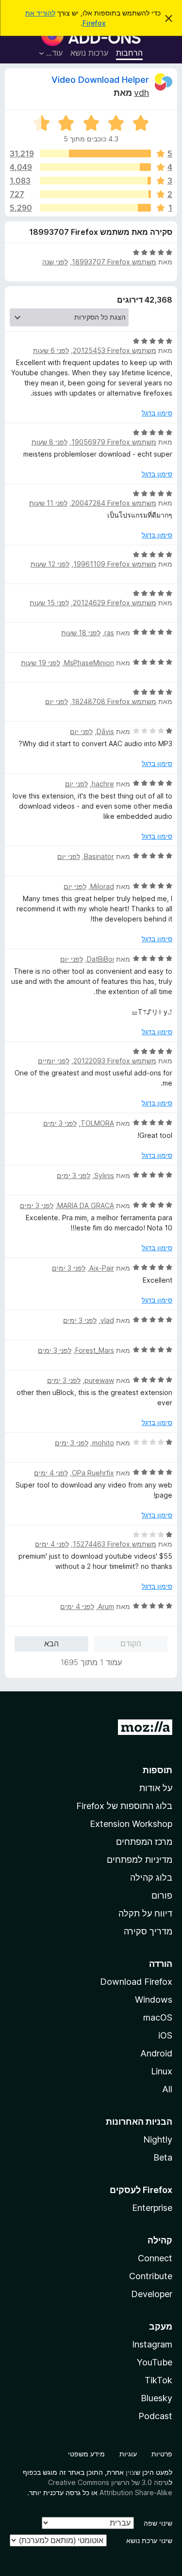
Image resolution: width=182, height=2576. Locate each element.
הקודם (131, 1643)
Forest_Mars (95, 1350)
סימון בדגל (157, 413)
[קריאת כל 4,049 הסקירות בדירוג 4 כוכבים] (95, 167)
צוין (131, 2472)
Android (156, 2053)
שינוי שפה (158, 2523)
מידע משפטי (86, 2454)
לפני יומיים (54, 1061)
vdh (141, 93)
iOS (165, 2035)
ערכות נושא (89, 53)
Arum (106, 1606)
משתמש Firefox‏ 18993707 (114, 262)
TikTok (158, 2380)
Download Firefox (136, 1982)
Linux (162, 2071)
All (167, 2089)
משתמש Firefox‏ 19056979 (114, 442)
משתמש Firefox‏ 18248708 (114, 701)
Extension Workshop (131, 1824)
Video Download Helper (100, 80)
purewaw (99, 1380)
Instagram (152, 2344)
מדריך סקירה (148, 1931)
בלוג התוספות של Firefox (124, 1806)
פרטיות (162, 2454)
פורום (162, 1895)
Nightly (158, 2139)
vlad (107, 1320)
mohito (103, 1443)
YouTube (155, 2362)
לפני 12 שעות (50, 564)
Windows (154, 2000)
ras (109, 633)
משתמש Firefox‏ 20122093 (115, 1061)
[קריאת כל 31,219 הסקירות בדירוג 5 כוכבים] (95, 153)
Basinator (99, 856)
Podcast (155, 2416)
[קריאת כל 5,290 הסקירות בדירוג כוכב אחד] (95, 208)
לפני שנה (55, 262)
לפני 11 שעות (48, 503)
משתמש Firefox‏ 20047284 (114, 503)
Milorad (102, 886)
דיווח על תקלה (145, 1913)
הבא (51, 1643)
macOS (158, 2017)
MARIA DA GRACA (86, 1205)
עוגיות (128, 2454)
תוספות (157, 1770)
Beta (163, 2157)
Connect (155, 2258)
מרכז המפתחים (144, 1842)
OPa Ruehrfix (93, 1473)
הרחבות (129, 53)
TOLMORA (97, 1123)
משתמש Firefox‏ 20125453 (115, 350)
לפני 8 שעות (50, 442)
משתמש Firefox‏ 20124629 (115, 603)
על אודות (156, 1788)
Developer (152, 2294)
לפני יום (57, 701)
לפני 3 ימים (60, 1123)
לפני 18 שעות (81, 633)
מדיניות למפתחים (140, 1860)
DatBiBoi (100, 959)
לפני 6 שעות (51, 350)
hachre (103, 784)
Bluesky (157, 2398)
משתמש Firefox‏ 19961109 (115, 564)
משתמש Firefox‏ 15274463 (115, 1544)
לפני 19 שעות (41, 663)
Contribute (151, 2276)
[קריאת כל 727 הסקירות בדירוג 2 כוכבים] (95, 194)
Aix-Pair (102, 1268)
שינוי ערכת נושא (149, 2540)
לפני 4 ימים (51, 1473)
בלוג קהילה (151, 1878)
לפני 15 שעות (49, 603)
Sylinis (104, 1175)
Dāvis (105, 731)
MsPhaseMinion (89, 663)
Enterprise (152, 2208)
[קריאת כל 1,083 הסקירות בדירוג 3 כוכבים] (95, 181)
